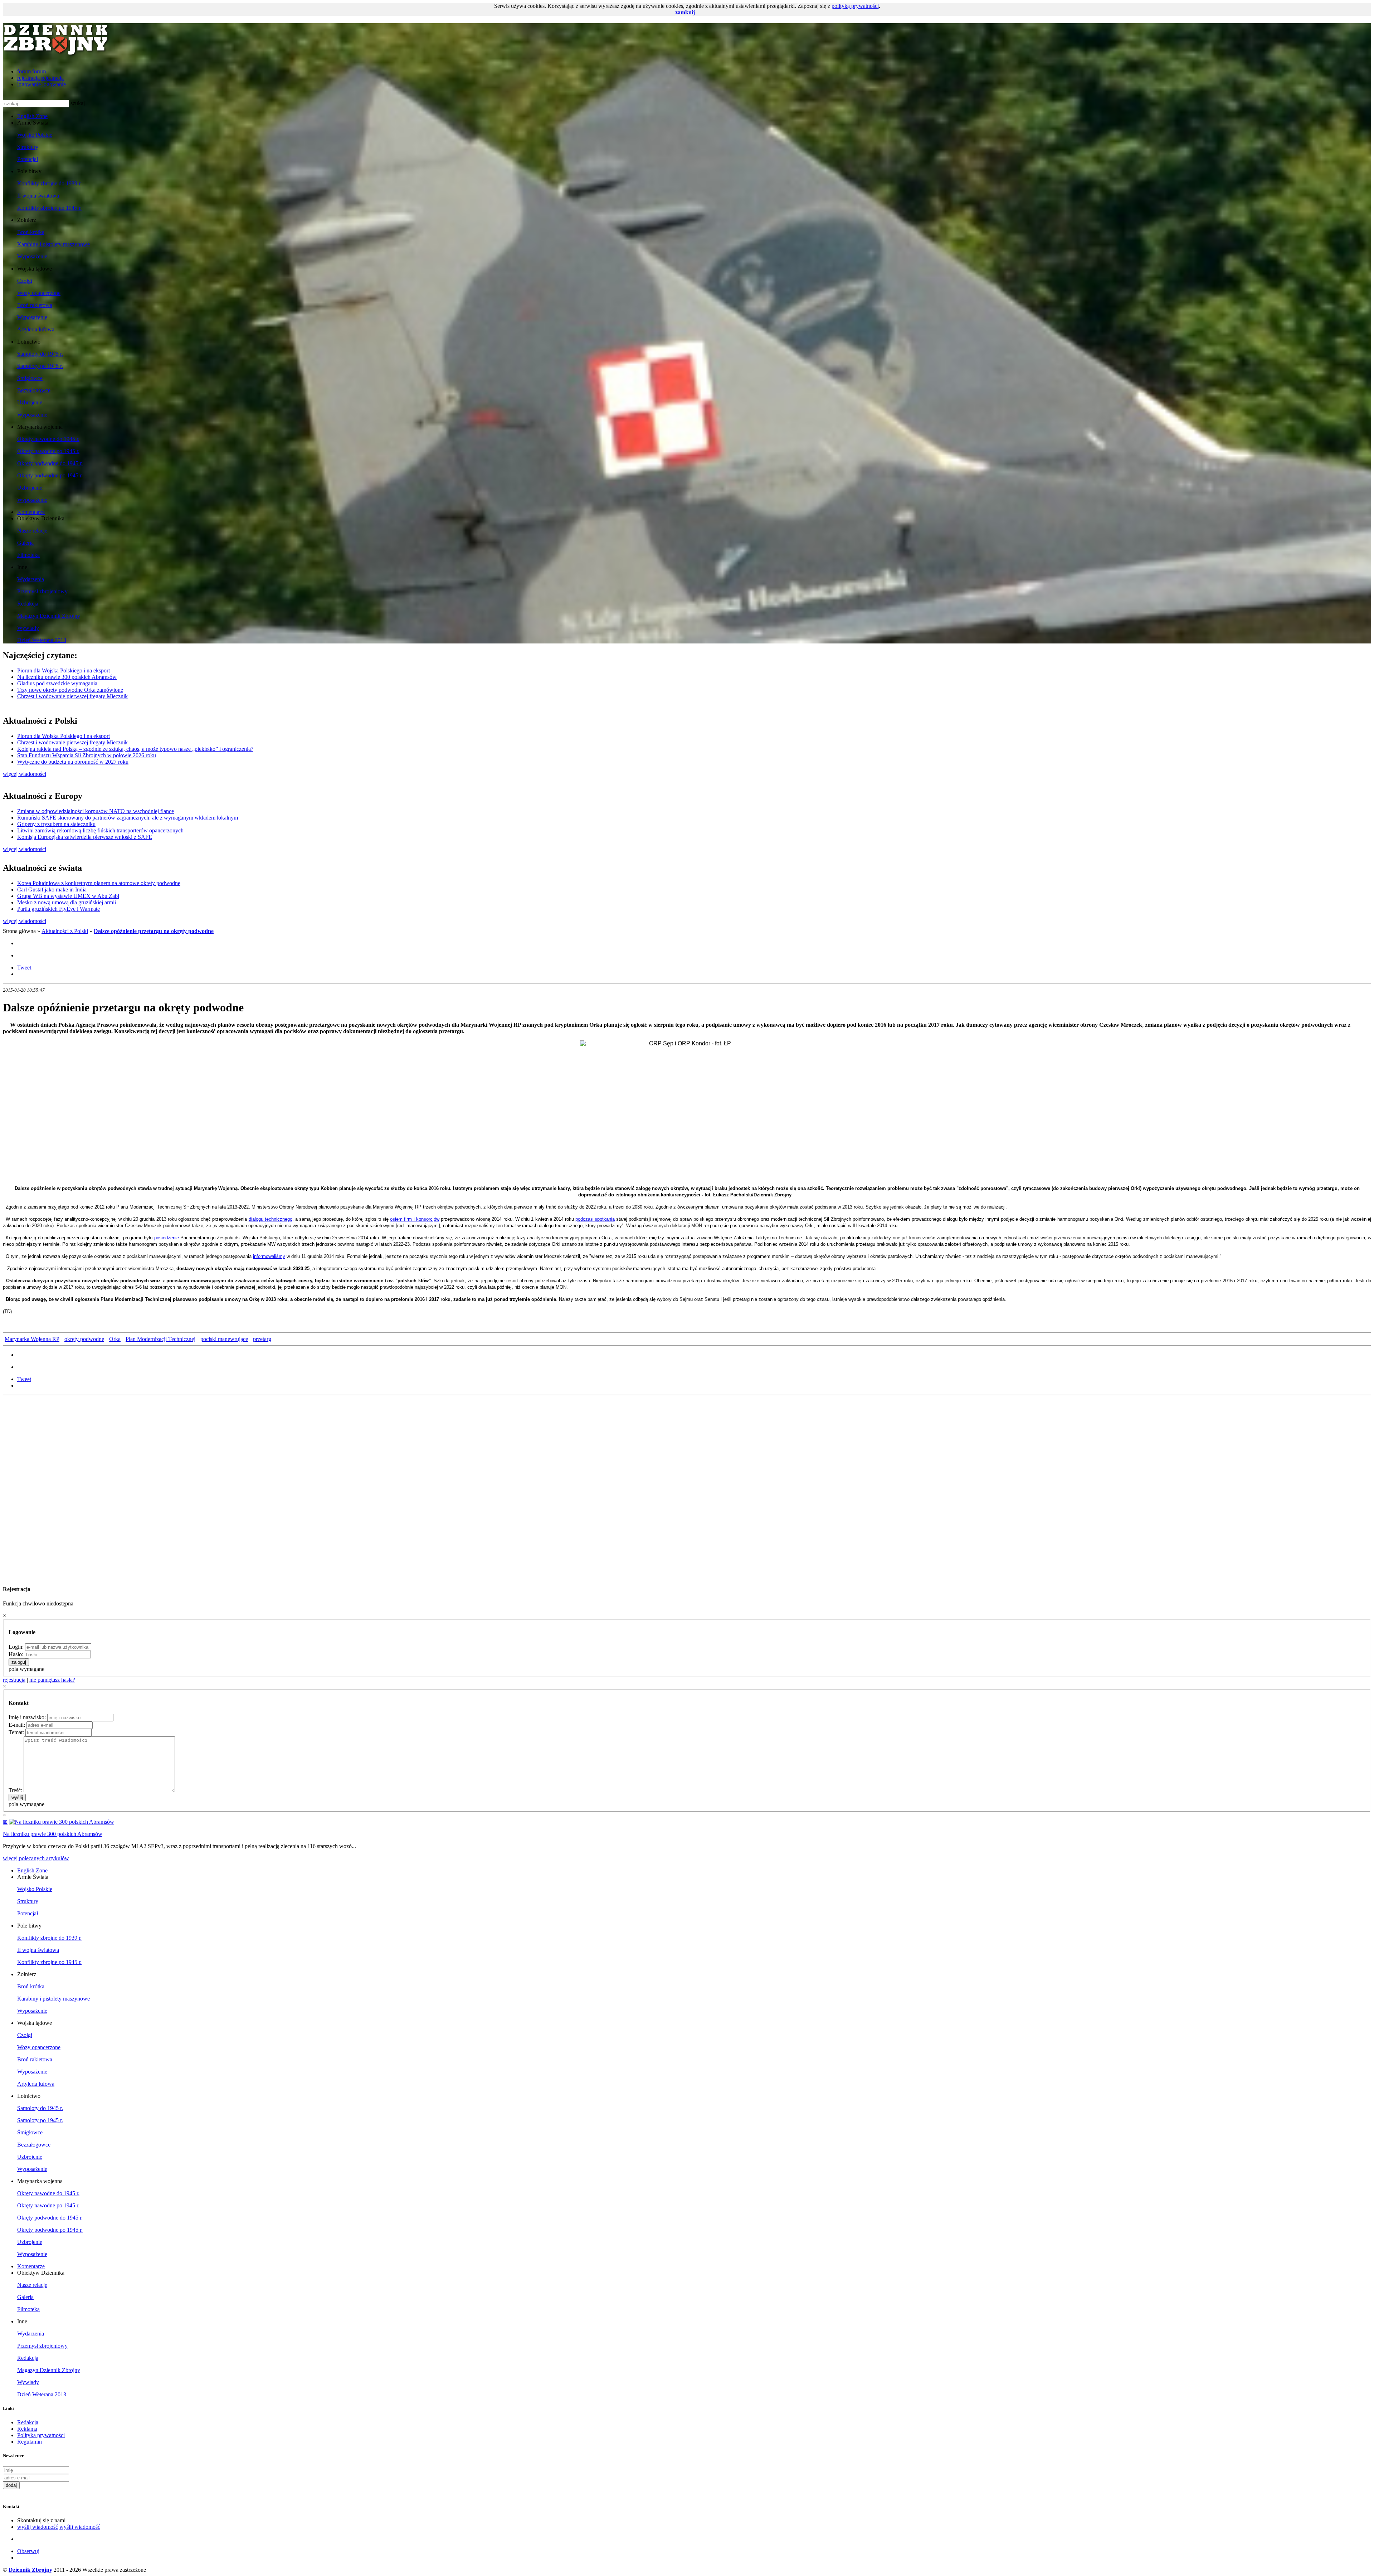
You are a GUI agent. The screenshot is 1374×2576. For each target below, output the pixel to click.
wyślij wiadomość (38, 2527)
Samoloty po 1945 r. (40, 366)
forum (24, 71)
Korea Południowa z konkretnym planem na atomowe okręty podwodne (99, 883)
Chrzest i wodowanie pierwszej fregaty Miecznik (72, 696)
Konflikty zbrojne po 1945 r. (49, 208)
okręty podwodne (84, 1339)
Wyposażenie (32, 256)
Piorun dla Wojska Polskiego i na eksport (64, 670)
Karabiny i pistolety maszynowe (53, 244)
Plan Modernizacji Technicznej (160, 1339)
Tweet (24, 968)
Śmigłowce (30, 378)
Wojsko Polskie (35, 135)
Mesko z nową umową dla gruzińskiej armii (67, 902)
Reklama (27, 2429)
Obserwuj (28, 2551)
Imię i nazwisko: (27, 1717)
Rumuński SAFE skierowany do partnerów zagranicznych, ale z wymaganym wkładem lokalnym (128, 818)
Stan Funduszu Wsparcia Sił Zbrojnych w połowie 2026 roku (87, 755)
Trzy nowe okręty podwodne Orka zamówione (70, 690)
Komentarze (31, 512)
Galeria (25, 543)
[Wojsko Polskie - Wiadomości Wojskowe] (57, 54)
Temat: (16, 1732)
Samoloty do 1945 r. (40, 354)
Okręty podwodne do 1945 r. (50, 463)
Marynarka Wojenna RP (32, 1339)
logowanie (29, 84)
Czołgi (25, 281)
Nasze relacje (32, 531)
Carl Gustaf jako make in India (52, 890)
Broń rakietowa (35, 305)
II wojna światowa (38, 196)
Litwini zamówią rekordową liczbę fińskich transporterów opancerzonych (100, 830)
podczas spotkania (595, 1219)
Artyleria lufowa (36, 329)
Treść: (15, 1790)
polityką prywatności (855, 6)
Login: (16, 1647)
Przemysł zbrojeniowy (42, 591)
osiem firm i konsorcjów (415, 1219)
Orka (115, 1339)
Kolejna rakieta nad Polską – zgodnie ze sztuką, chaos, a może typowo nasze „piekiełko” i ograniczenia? (135, 749)
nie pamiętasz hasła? (52, 1680)
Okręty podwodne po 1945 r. (50, 475)
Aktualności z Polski (65, 931)
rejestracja (28, 78)
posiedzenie (167, 1238)
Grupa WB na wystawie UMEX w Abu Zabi (68, 896)
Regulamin (30, 2442)
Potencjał (28, 159)
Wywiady (28, 628)
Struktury (28, 147)
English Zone (32, 116)
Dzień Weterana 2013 (42, 640)
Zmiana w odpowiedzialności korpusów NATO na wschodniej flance (96, 811)
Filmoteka (28, 555)
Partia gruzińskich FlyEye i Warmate (59, 909)
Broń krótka (31, 232)
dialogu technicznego (271, 1219)
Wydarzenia (31, 579)
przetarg (262, 1339)
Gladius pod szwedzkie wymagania (57, 683)
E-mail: (17, 1725)
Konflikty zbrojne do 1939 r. (49, 183)
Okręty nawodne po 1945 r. (48, 451)
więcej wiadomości (25, 774)
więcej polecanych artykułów (36, 1858)
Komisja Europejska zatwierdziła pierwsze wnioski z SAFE (85, 837)
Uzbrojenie (30, 402)
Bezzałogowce (34, 390)
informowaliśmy (269, 1256)
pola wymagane (26, 1669)
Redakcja (28, 604)
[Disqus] (687, 1488)
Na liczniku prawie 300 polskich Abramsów (67, 677)
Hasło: (16, 1654)
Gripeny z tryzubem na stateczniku (56, 824)
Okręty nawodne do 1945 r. (48, 439)
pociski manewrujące (224, 1339)
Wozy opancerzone (39, 293)
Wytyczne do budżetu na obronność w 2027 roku (73, 762)
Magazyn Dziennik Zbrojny (49, 616)
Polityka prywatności (41, 2435)
